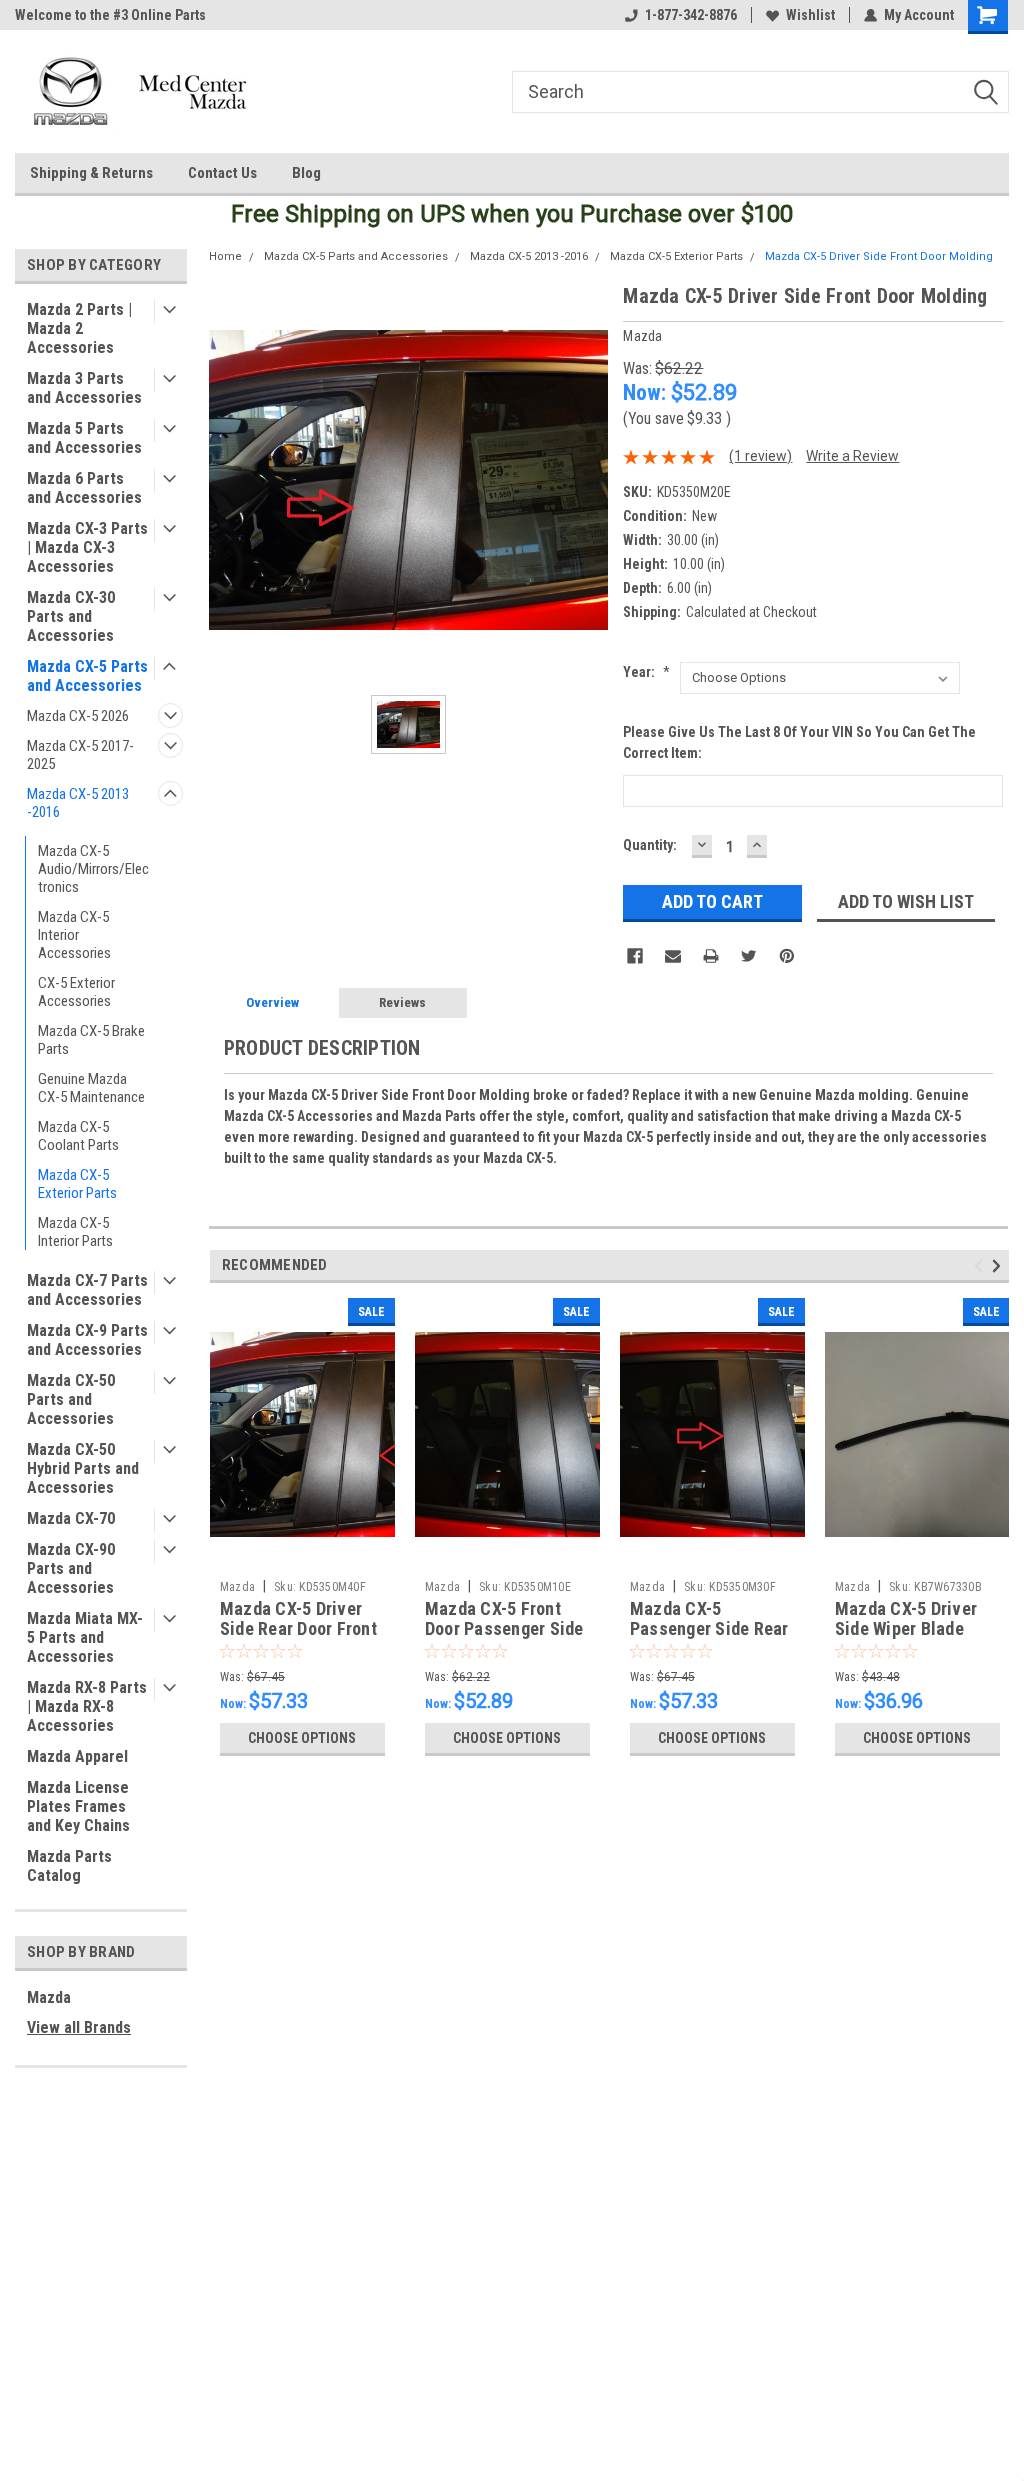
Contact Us (222, 173)
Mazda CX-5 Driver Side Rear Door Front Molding (298, 1629)
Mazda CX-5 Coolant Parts (78, 1136)
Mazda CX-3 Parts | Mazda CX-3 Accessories (87, 547)
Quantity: (650, 845)
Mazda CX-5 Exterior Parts (77, 1184)
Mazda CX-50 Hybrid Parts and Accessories (83, 1468)
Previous (981, 1265)
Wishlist (810, 15)
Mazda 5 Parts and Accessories (84, 438)
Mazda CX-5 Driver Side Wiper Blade (906, 1619)
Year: (646, 672)
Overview (272, 1002)
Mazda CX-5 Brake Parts (91, 1040)
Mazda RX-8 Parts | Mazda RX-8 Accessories (87, 1706)
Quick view (302, 1556)
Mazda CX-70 (71, 1518)
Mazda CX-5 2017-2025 (80, 755)
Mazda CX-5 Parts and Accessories (87, 676)
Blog (306, 173)
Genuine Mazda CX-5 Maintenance (91, 1088)
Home (225, 256)
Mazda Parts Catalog (69, 1866)
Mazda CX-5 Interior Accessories (74, 935)
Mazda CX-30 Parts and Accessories (71, 616)
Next (999, 1265)
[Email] (673, 956)
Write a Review (852, 456)
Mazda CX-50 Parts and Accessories (71, 1399)
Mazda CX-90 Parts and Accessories (71, 1568)
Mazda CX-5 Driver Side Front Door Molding (879, 256)
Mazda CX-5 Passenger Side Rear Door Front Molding (709, 1629)
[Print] (711, 956)
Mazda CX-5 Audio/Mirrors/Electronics (93, 869)
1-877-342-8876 (691, 15)
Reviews (402, 1002)
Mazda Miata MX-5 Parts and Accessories (85, 1637)
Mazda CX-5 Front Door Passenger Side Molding (504, 1629)
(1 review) (760, 456)
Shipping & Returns (91, 173)
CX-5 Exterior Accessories (76, 992)
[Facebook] (635, 956)
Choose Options (302, 1738)
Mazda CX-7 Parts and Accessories (87, 1290)
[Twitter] (749, 956)
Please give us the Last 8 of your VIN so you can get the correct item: (799, 742)
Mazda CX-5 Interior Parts (75, 1232)
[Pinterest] (787, 956)
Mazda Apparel (77, 1756)
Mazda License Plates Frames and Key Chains (78, 1806)
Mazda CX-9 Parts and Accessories (87, 1340)
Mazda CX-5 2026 (78, 716)
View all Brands (79, 2027)
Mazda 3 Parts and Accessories (84, 388)
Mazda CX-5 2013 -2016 (78, 803)
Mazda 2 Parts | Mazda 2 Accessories (79, 328)
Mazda (49, 1997)
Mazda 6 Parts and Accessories (84, 488)
